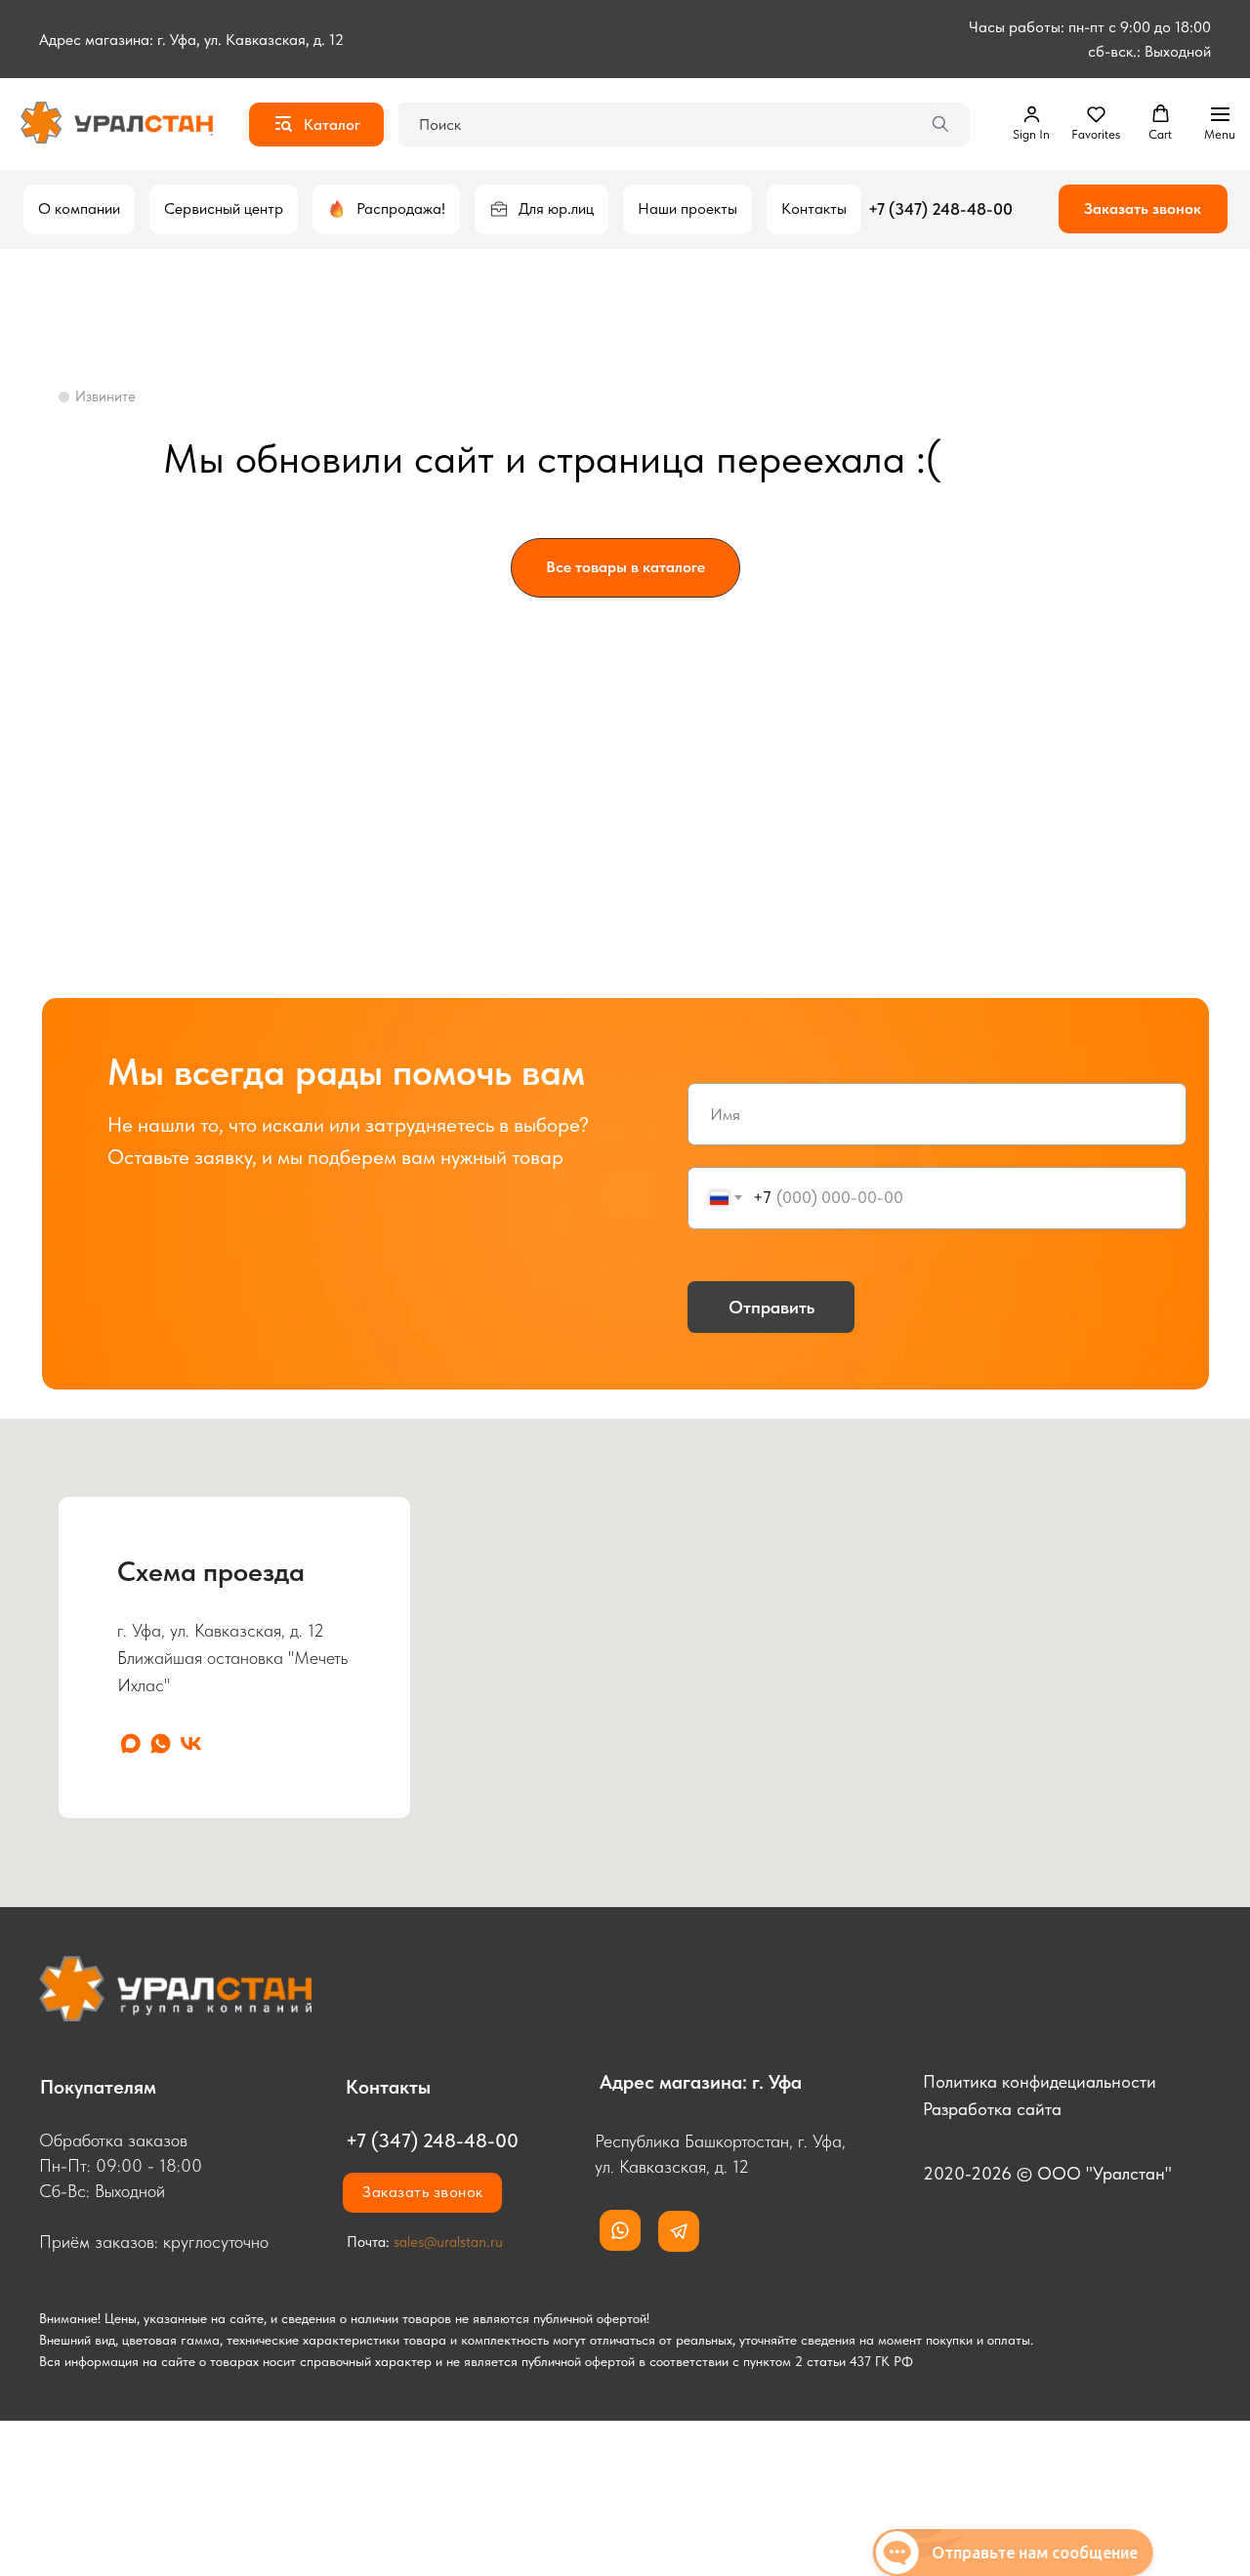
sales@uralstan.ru (448, 2242)
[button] (1031, 123)
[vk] (191, 1744)
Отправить (771, 1308)
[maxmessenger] (130, 1744)
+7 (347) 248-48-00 (940, 209)
